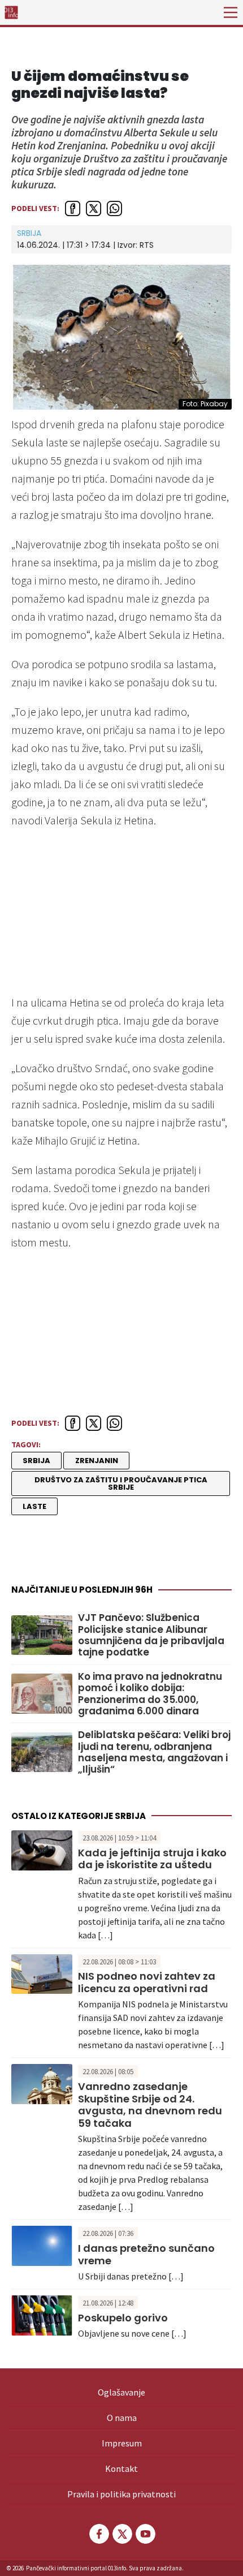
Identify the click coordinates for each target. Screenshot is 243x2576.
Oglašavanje (121, 2392)
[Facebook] (98, 2534)
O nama (122, 2418)
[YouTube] (145, 2534)
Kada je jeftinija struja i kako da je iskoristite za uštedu (152, 1859)
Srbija (29, 233)
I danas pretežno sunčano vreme (146, 2254)
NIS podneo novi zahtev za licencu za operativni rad (147, 1982)
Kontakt (121, 2469)
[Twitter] (121, 2534)
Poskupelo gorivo (123, 2318)
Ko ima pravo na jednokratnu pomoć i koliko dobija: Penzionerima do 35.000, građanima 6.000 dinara (150, 1694)
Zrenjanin (97, 1461)
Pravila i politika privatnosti (121, 2494)
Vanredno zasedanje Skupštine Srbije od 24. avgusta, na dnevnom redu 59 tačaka (150, 2105)
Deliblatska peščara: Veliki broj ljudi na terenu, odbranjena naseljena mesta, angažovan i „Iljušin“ (154, 1752)
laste (34, 1506)
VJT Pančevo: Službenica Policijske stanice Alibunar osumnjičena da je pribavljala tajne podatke (151, 1635)
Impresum (122, 2443)
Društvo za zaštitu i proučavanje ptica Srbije (121, 1483)
